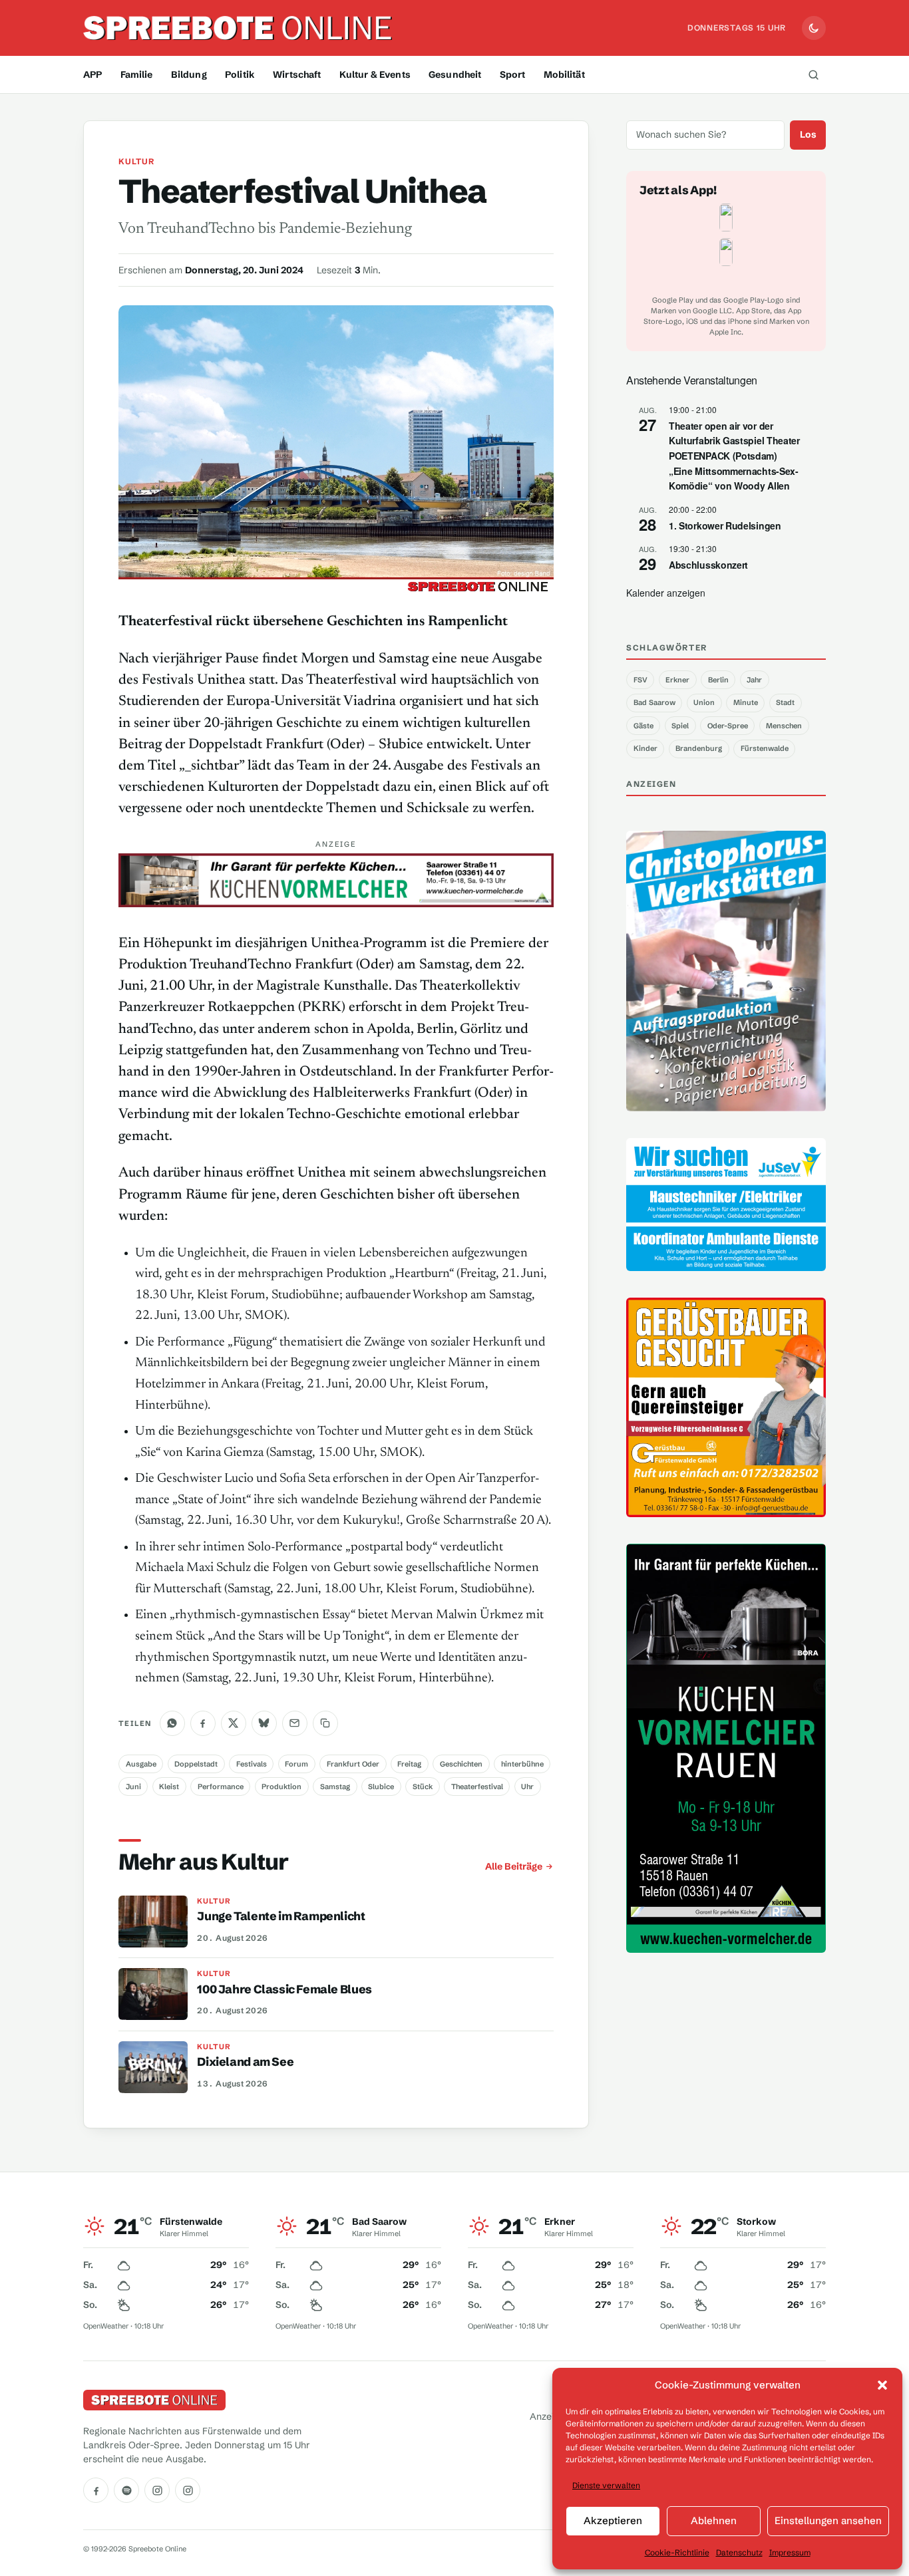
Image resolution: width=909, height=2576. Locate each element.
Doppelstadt (196, 1764)
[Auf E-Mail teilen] (295, 1723)
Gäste (643, 726)
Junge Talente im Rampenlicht (281, 1916)
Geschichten (461, 1764)
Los (808, 134)
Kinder (645, 748)
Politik (240, 74)
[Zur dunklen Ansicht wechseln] (814, 28)
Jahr (754, 680)
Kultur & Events (375, 74)
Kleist (169, 1787)
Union (704, 702)
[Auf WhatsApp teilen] (172, 1723)
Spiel (680, 726)
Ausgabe (141, 1764)
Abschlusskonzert (708, 565)
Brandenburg (699, 748)
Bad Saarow (654, 702)
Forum (296, 1764)
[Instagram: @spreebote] (157, 2490)
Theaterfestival (477, 1787)
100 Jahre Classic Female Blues (284, 1989)
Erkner (677, 680)
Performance (221, 1787)
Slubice (381, 1787)
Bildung (189, 74)
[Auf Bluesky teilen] (264, 1723)
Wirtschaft (297, 74)
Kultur (136, 161)
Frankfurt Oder (353, 1764)
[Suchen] (813, 74)
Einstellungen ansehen (828, 2520)
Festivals (252, 1764)
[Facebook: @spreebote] (96, 2490)
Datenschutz (739, 2552)
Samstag (335, 1787)
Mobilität (564, 74)
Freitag (409, 1764)
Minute (746, 702)
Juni (133, 1787)
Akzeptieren (613, 2520)
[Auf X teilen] (234, 1723)
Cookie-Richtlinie (677, 2552)
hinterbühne (522, 1764)
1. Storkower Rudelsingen (725, 525)
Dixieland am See (245, 2062)
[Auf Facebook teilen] (203, 1723)
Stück (423, 1787)
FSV (640, 680)
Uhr (527, 1787)
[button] (882, 2385)
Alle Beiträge (514, 1866)
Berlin (718, 680)
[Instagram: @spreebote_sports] (188, 2490)
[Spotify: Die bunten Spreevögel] (126, 2490)
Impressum (790, 2552)
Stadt (785, 702)
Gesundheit (455, 74)
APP (92, 74)
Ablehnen (714, 2520)
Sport (513, 74)
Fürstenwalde (765, 748)
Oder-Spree (728, 726)
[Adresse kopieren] (325, 1723)
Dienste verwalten (606, 2485)
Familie (137, 74)
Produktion (281, 1787)
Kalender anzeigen (666, 593)
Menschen (784, 726)
